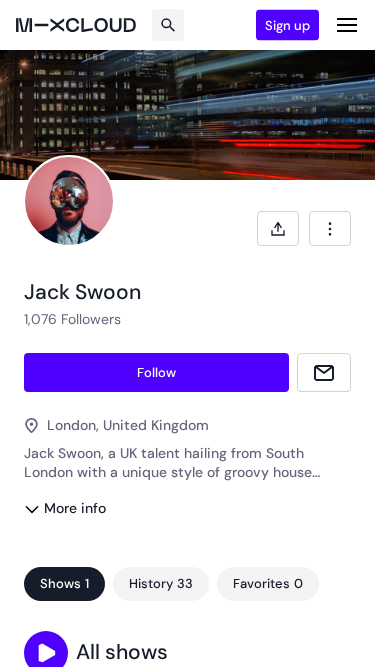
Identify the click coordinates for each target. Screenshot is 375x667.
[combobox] (330, 228)
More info (75, 508)
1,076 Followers (72, 319)
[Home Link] (76, 25)
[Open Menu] (347, 25)
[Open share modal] (278, 228)
